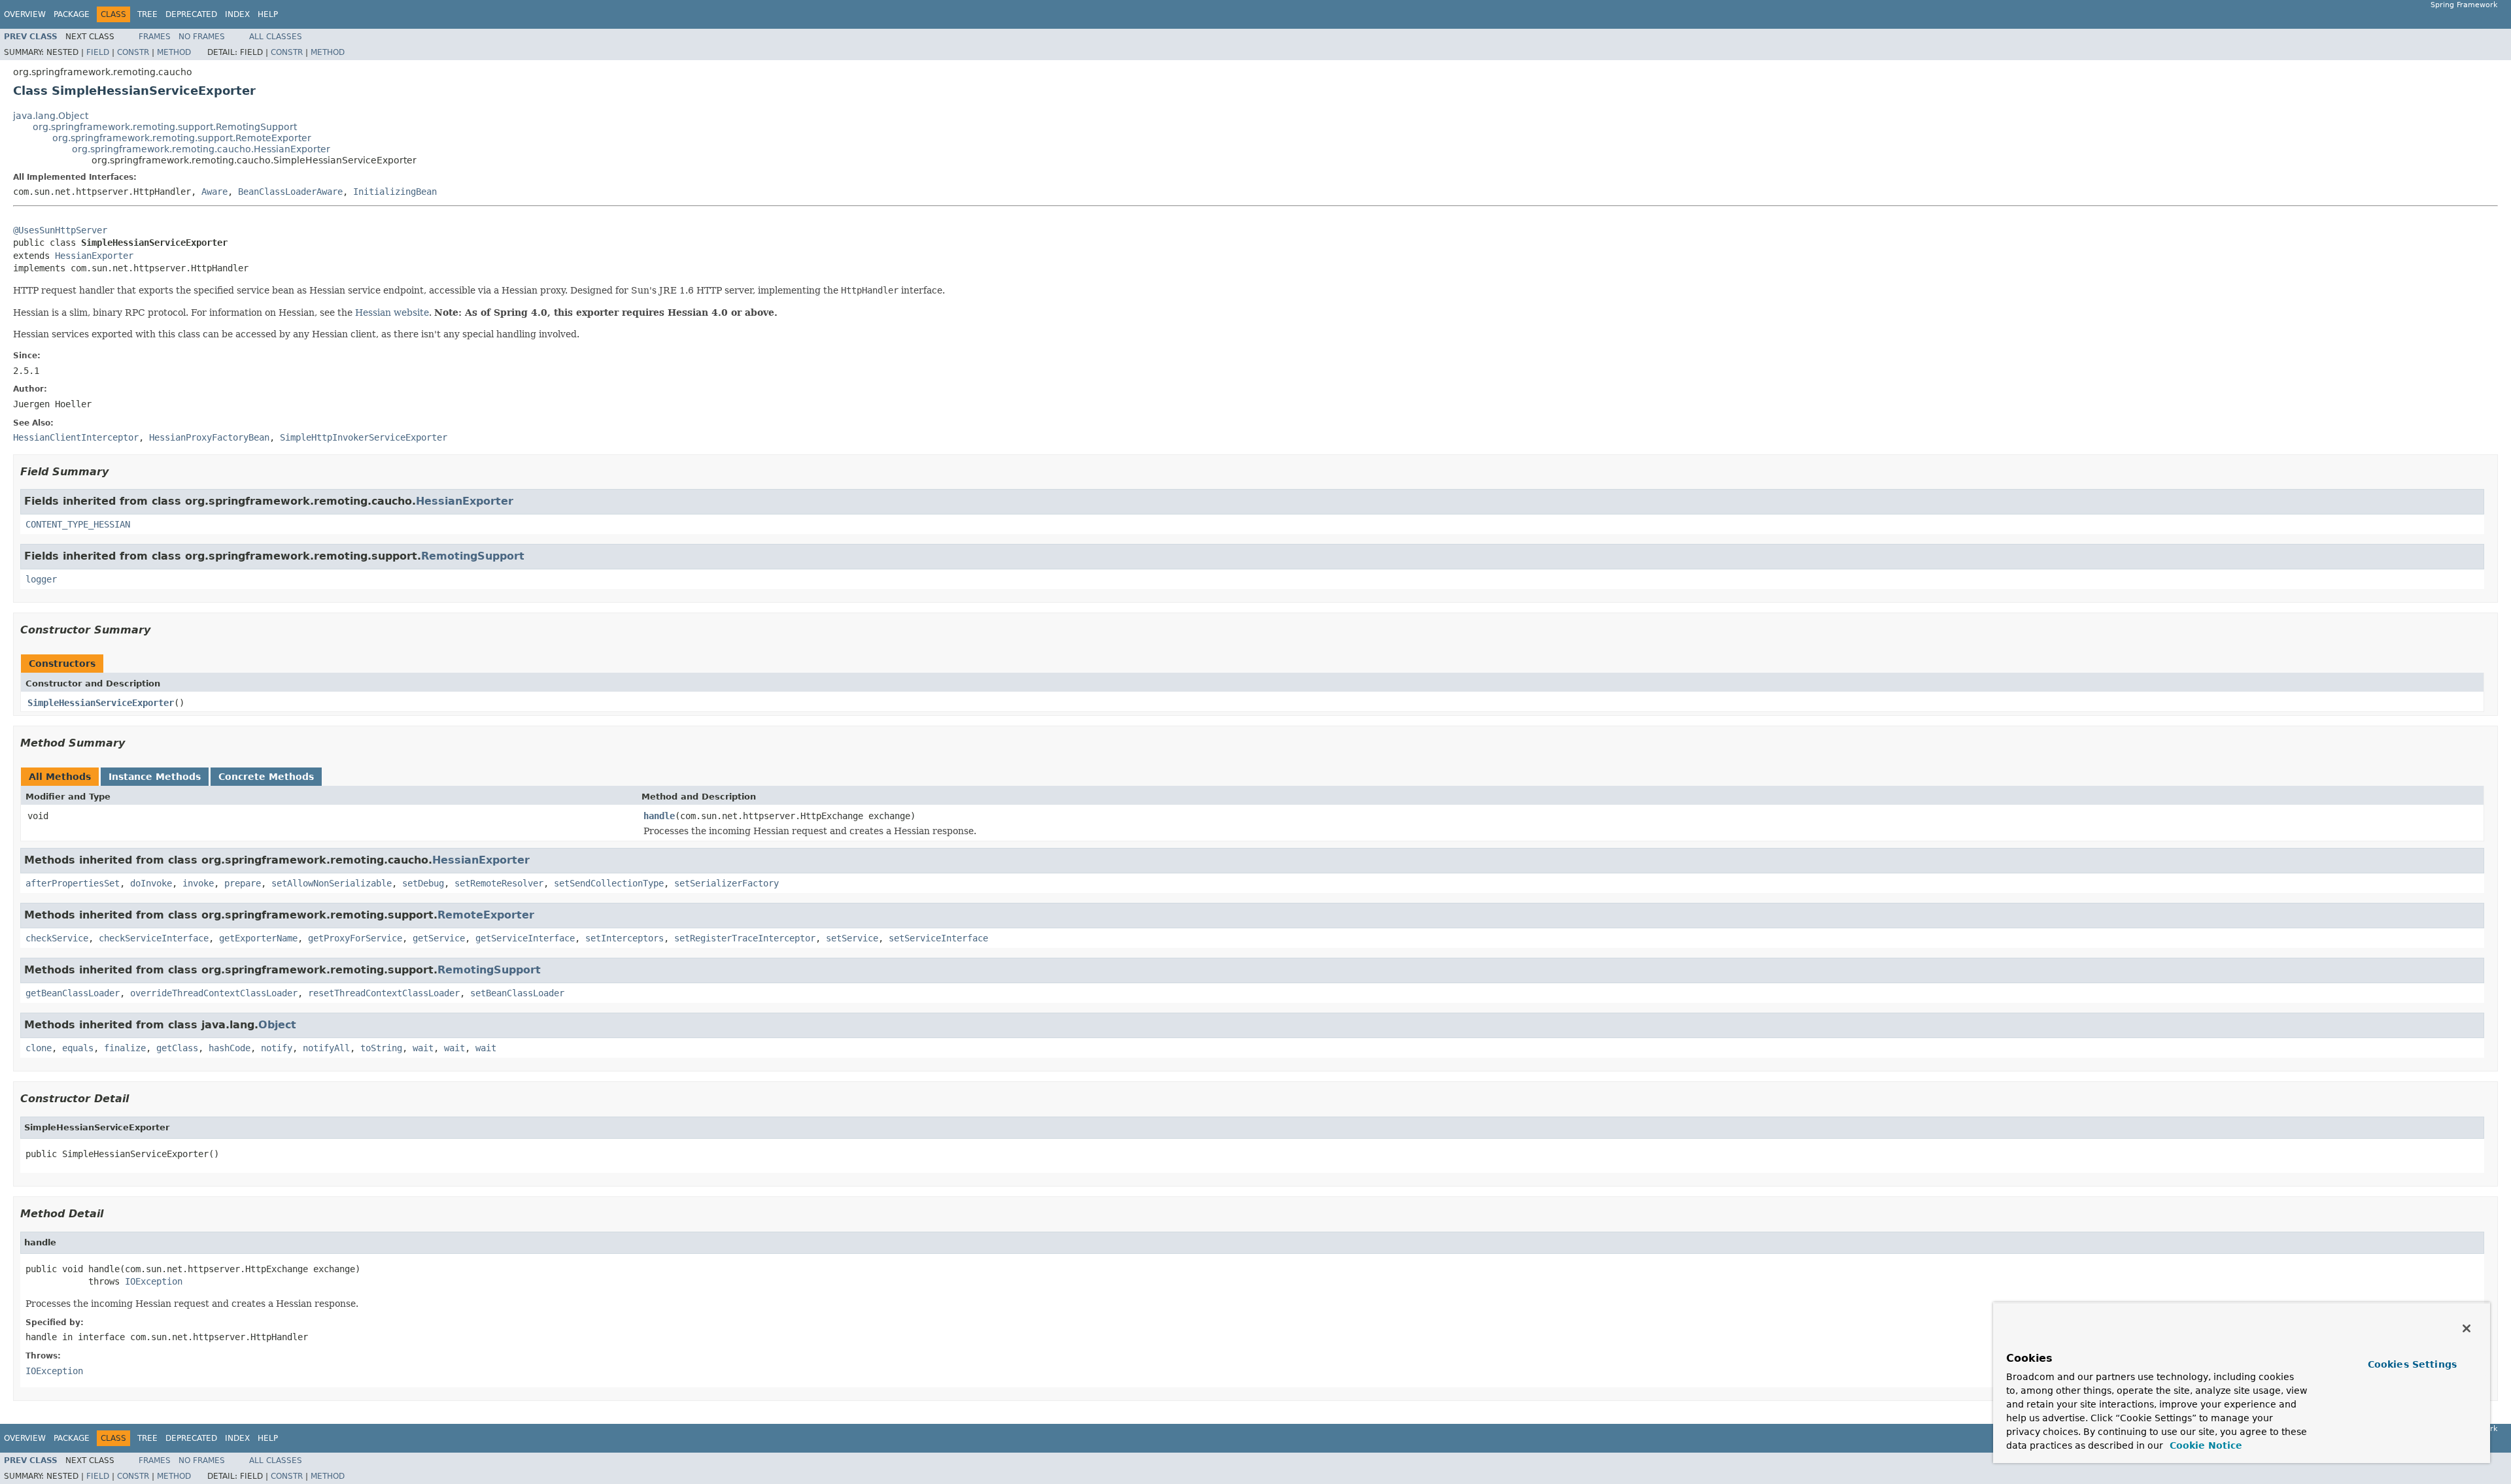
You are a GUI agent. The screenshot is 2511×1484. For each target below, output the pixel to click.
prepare (243, 883)
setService (852, 938)
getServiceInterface (525, 938)
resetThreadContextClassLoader (384, 993)
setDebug (423, 883)
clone (39, 1048)
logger (41, 579)
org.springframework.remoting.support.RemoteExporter (182, 138)
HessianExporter (94, 256)
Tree (147, 14)
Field (98, 52)
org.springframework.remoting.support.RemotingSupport (165, 127)
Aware (214, 192)
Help (268, 14)
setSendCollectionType (609, 883)
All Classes (276, 37)
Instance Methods (155, 777)
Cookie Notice (2204, 1445)
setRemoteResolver (499, 883)
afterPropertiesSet (73, 883)
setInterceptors (624, 938)
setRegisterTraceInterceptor (745, 938)
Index (237, 14)
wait (423, 1048)
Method (174, 52)
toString (381, 1048)
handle (659, 816)
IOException (154, 1281)
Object (277, 1025)
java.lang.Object (51, 116)
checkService (57, 938)
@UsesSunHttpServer (60, 230)
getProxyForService (355, 938)
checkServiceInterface (154, 938)
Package (72, 14)
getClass (177, 1048)
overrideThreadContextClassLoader (214, 993)
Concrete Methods (266, 777)
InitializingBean (395, 192)
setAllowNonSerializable (332, 883)
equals (78, 1048)
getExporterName (258, 938)
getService (439, 938)
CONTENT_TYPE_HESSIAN (78, 524)
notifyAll (326, 1048)
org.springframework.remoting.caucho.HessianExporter (201, 149)
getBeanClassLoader (73, 993)
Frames (155, 37)
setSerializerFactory (726, 883)
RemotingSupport (473, 556)
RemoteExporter (486, 915)
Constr (133, 52)
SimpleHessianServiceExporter (101, 703)
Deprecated (191, 14)
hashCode (230, 1048)
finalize (125, 1048)
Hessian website (392, 312)
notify (277, 1048)
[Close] (2467, 1328)
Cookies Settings (2412, 1364)
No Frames (202, 37)
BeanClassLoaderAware (290, 192)
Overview (25, 14)
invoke (198, 883)
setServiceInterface (938, 938)
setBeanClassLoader (517, 993)
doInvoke (151, 883)
